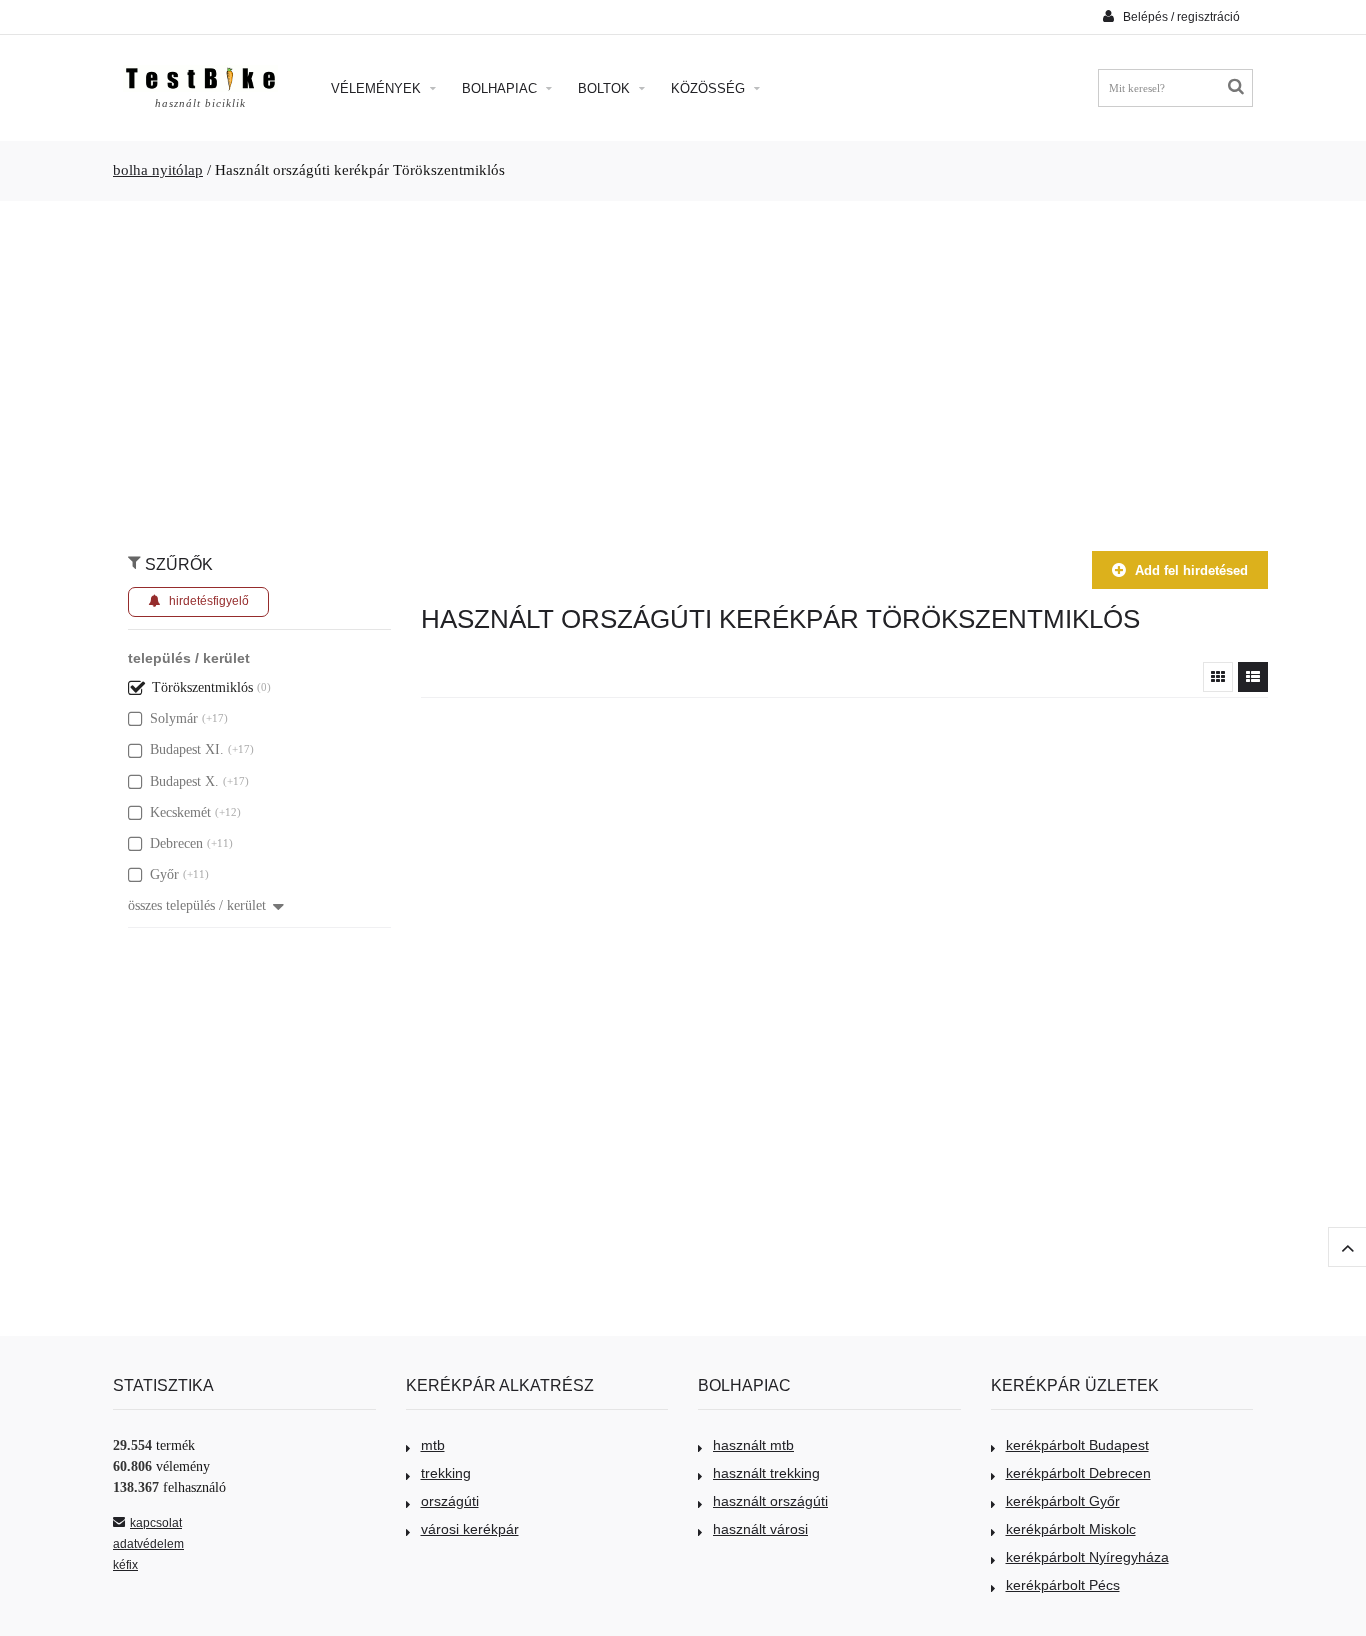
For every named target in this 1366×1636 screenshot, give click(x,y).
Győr (164, 874)
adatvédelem (148, 1544)
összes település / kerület (197, 905)
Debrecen (176, 843)
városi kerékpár (470, 1529)
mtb (433, 1445)
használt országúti (770, 1501)
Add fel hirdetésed (1191, 570)
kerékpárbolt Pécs (1063, 1585)
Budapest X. (184, 781)
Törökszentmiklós (202, 687)
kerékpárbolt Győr (1063, 1501)
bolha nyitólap (158, 170)
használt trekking (766, 1473)
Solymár (174, 718)
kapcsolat (156, 1523)
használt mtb (753, 1445)
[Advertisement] (683, 366)
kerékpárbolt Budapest (1077, 1445)
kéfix (125, 1565)
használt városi (760, 1529)
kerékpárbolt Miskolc (1071, 1529)
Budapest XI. (187, 749)
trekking (446, 1473)
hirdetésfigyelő (209, 601)
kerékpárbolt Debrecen (1078, 1473)
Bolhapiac (501, 88)
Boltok (606, 88)
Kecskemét (180, 812)
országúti (450, 1501)
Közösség (710, 88)
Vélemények (378, 88)
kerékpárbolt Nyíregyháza (1087, 1557)
